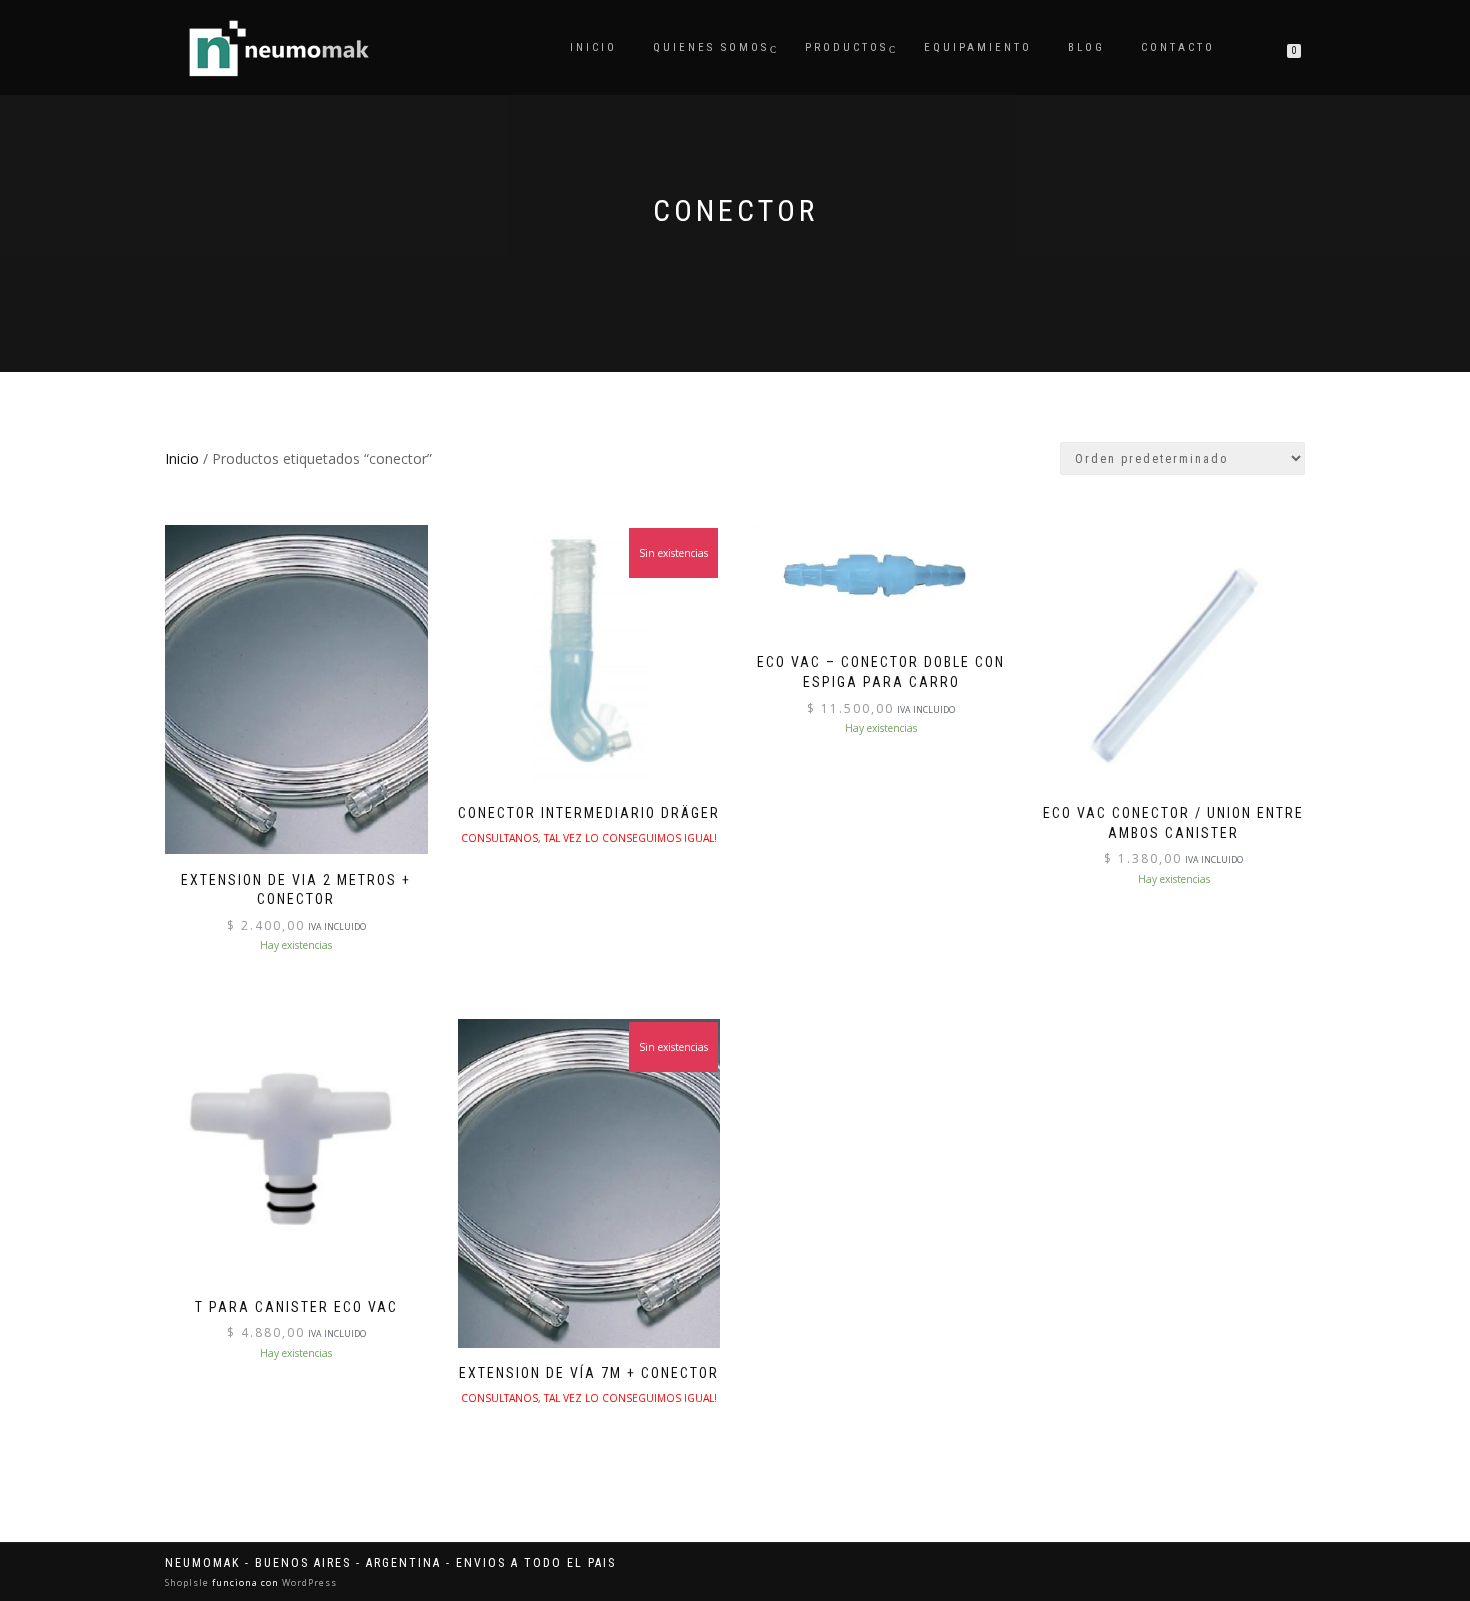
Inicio (593, 47)
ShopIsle (188, 1582)
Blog (1086, 47)
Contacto (1178, 47)
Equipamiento (978, 47)
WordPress (308, 1582)
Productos (846, 47)
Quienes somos (711, 47)
